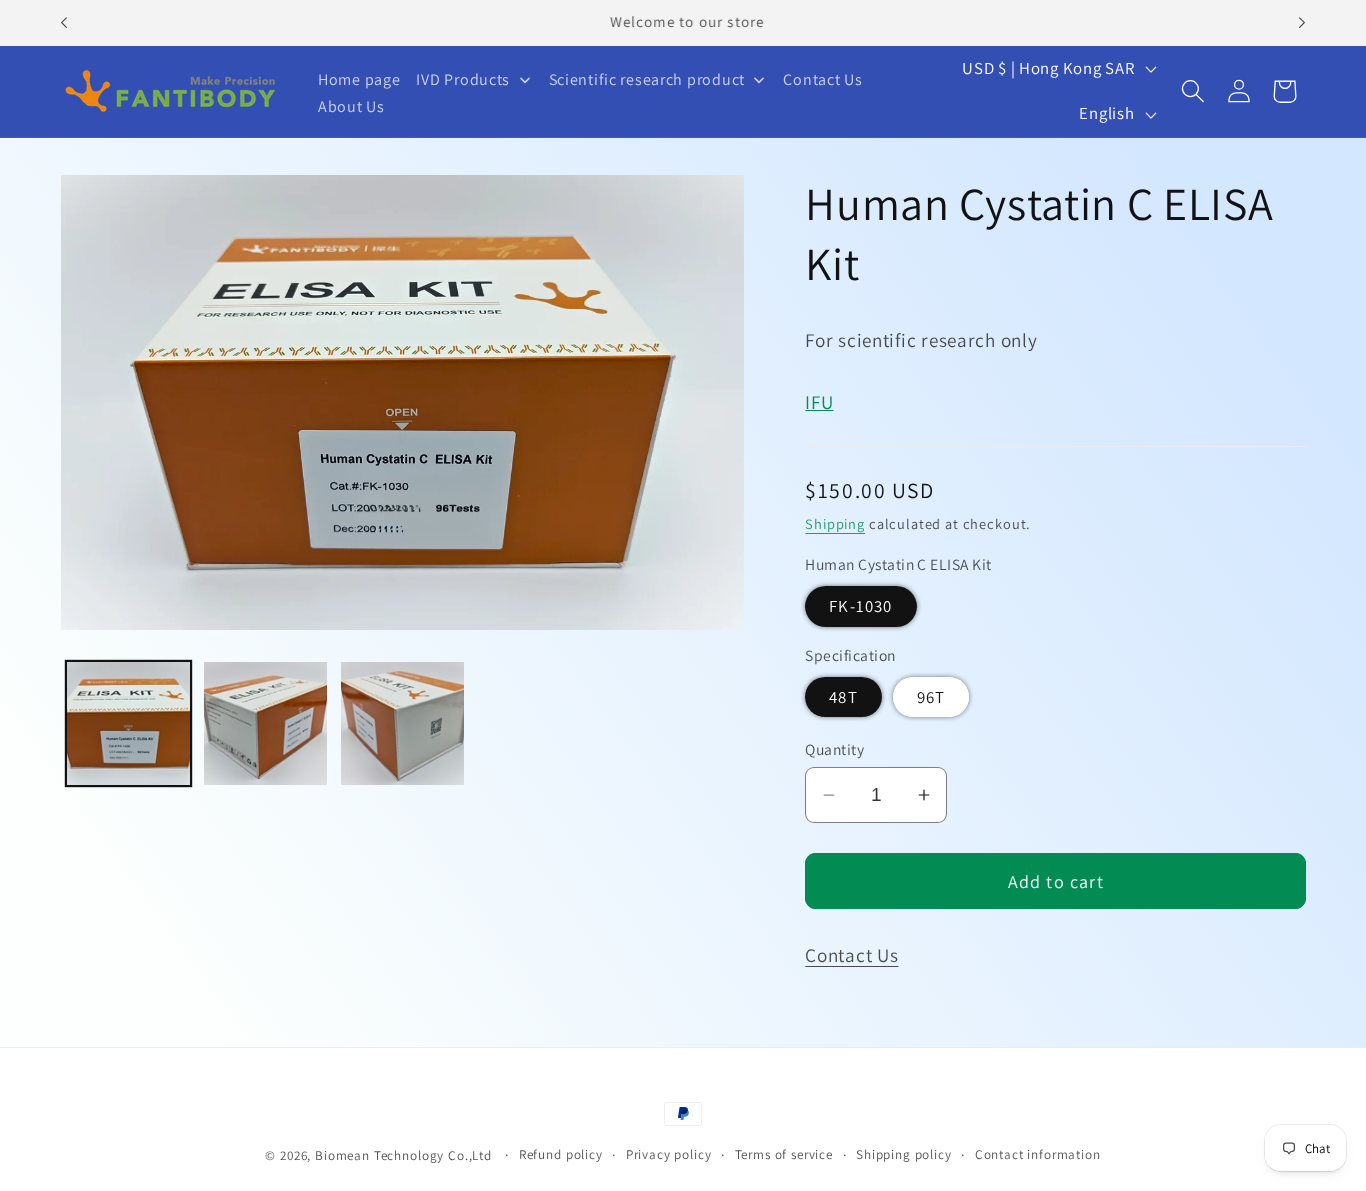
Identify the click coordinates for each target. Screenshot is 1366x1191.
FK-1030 (860, 606)
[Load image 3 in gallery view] (402, 723)
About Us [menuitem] (351, 106)
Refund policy (561, 1154)
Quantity (834, 748)
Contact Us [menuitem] (822, 79)
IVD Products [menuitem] (463, 79)
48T (843, 696)
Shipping (835, 522)
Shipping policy (904, 1154)
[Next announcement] (1302, 23)
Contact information (1038, 1154)
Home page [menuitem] (359, 79)
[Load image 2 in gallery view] (265, 723)
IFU (819, 401)
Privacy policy (669, 1154)
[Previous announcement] (64, 23)
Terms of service (784, 1154)
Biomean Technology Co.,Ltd (405, 1155)
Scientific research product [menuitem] (647, 79)
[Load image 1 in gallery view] (128, 723)
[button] (1193, 91)
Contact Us (851, 955)
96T (931, 696)
